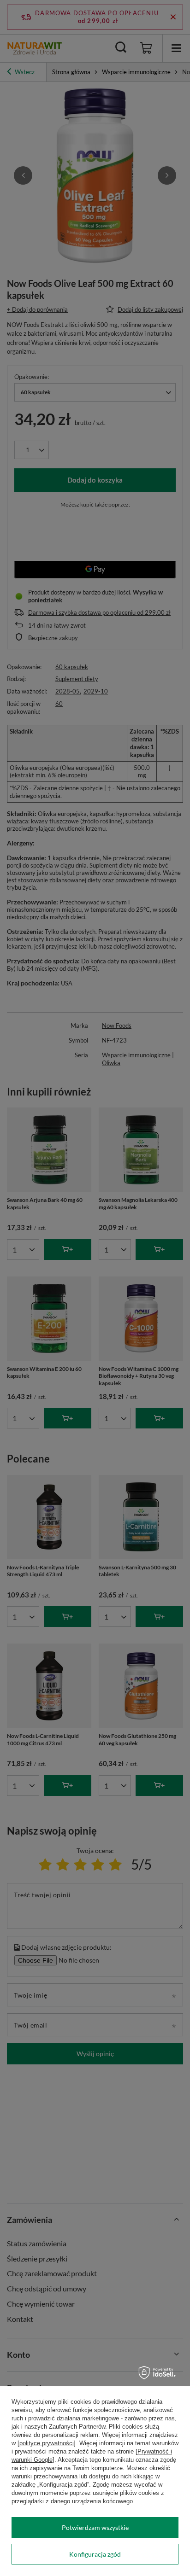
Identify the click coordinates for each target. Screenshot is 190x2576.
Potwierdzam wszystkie (95, 2527)
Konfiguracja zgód (95, 2554)
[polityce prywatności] (47, 2443)
